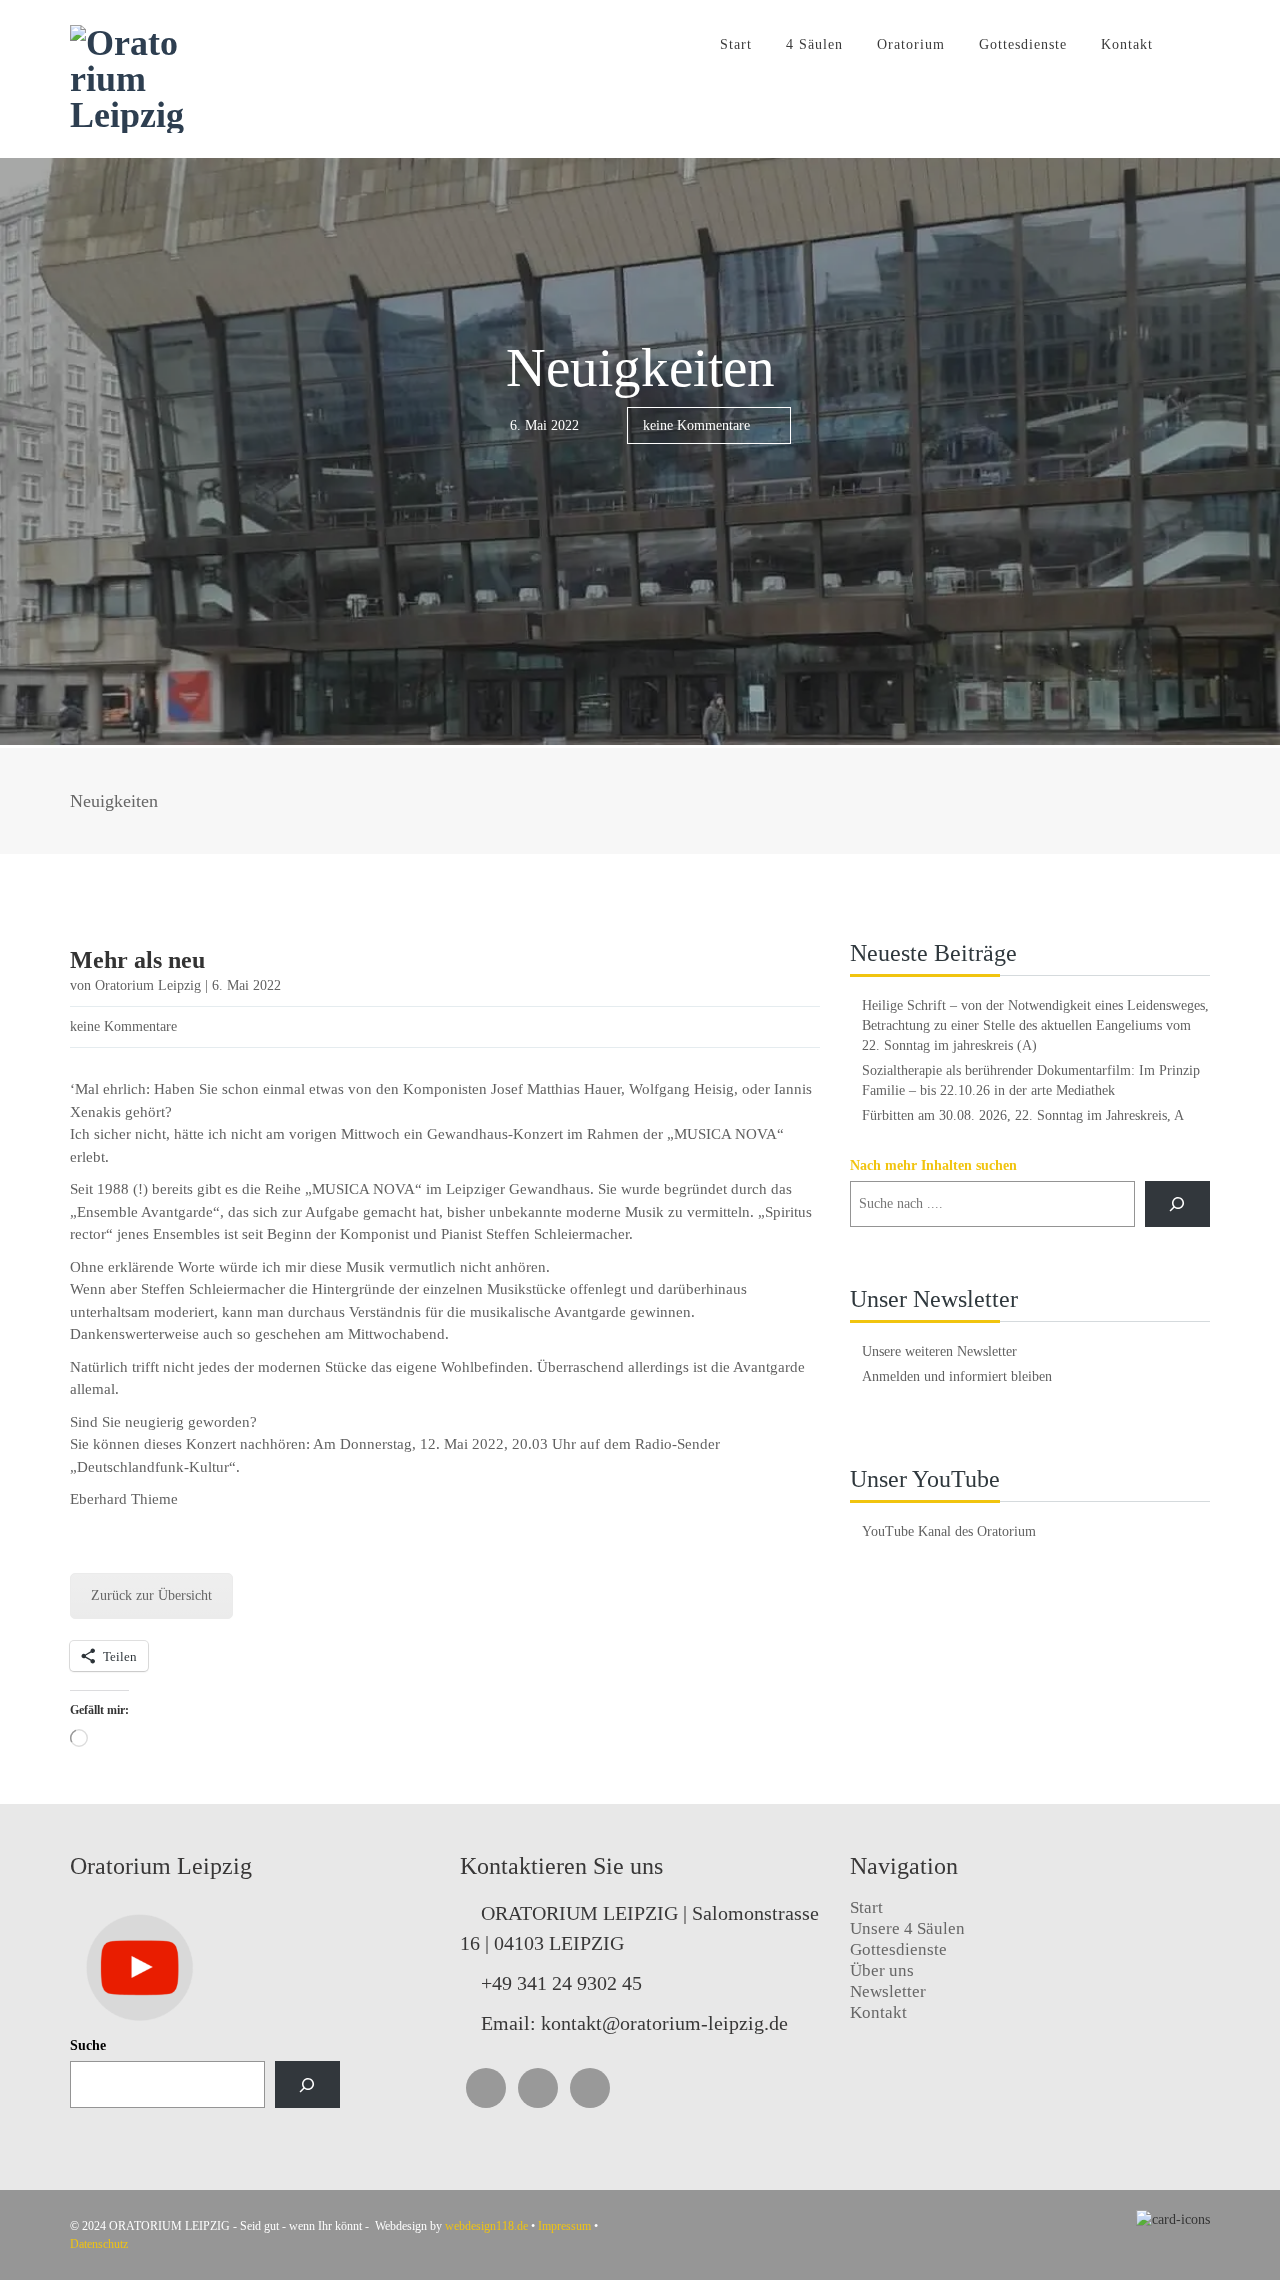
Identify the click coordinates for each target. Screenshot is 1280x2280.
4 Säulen (814, 44)
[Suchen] (307, 2084)
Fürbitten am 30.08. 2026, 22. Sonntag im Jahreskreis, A (1023, 1115)
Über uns (882, 1970)
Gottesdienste (1023, 44)
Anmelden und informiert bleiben (957, 1376)
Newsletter (888, 1991)
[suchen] (1177, 1204)
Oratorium (911, 44)
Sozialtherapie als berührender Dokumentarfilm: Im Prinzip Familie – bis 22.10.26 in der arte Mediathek (1031, 1080)
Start (736, 44)
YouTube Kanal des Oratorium (949, 1531)
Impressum (564, 2226)
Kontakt (1127, 44)
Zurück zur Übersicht (151, 1595)
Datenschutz (99, 2244)
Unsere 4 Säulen (907, 1928)
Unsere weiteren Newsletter (939, 1351)
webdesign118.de (486, 2226)
